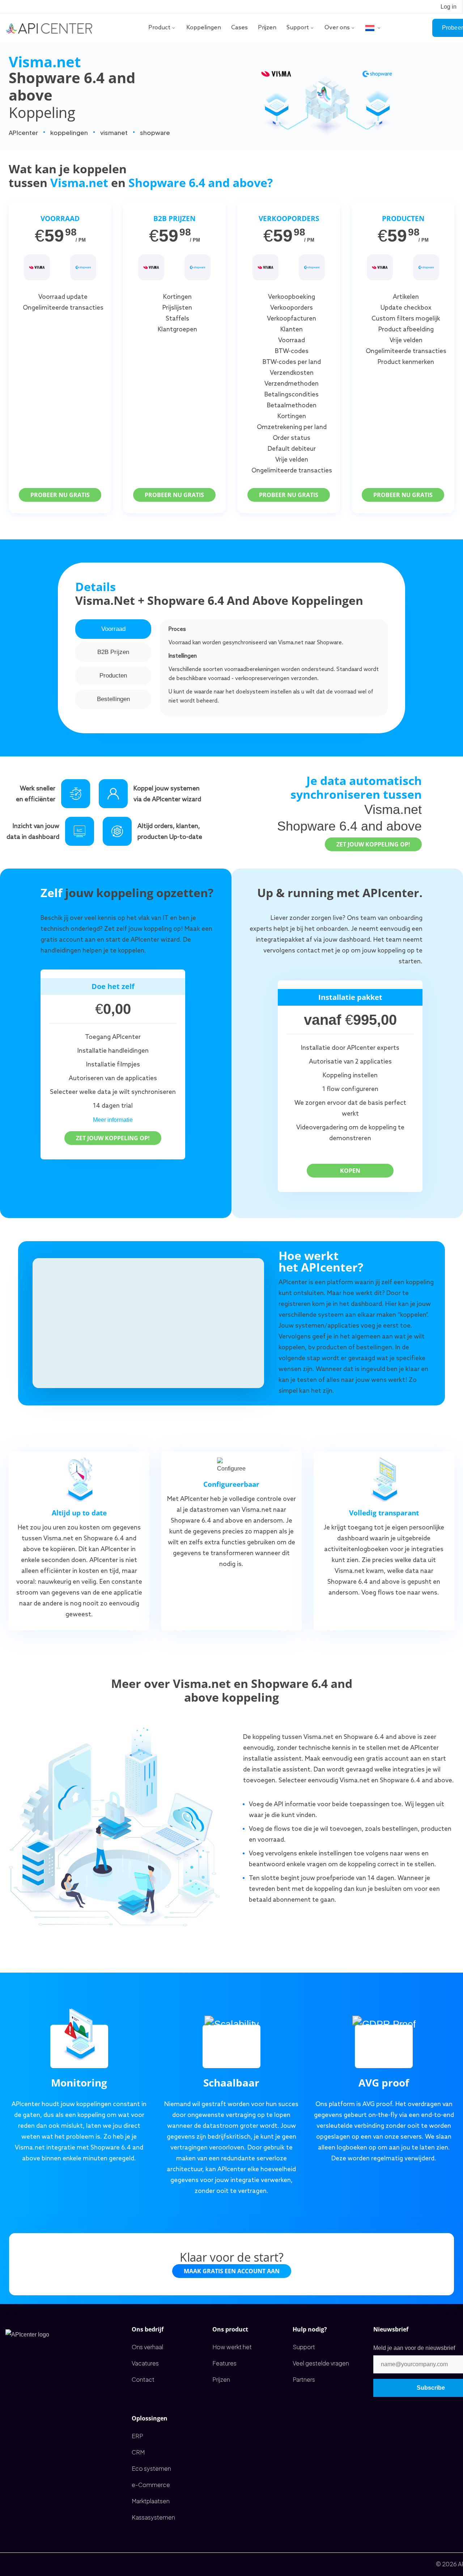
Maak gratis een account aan (232, 2271)
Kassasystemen (153, 2517)
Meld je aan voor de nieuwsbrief (414, 2348)
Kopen (350, 1171)
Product (159, 28)
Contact (143, 2379)
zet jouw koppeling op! (373, 844)
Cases (239, 28)
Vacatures (145, 2363)
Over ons (337, 28)
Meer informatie (113, 1120)
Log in (449, 7)
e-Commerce (151, 2485)
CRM (138, 2452)
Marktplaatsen (151, 2501)
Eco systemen (151, 2468)
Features (224, 2363)
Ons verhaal (147, 2347)
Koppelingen (204, 28)
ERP (137, 2436)
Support (298, 28)
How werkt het (232, 2347)
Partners (304, 2379)
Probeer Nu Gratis (60, 495)
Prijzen (267, 28)
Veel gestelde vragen (321, 2363)
